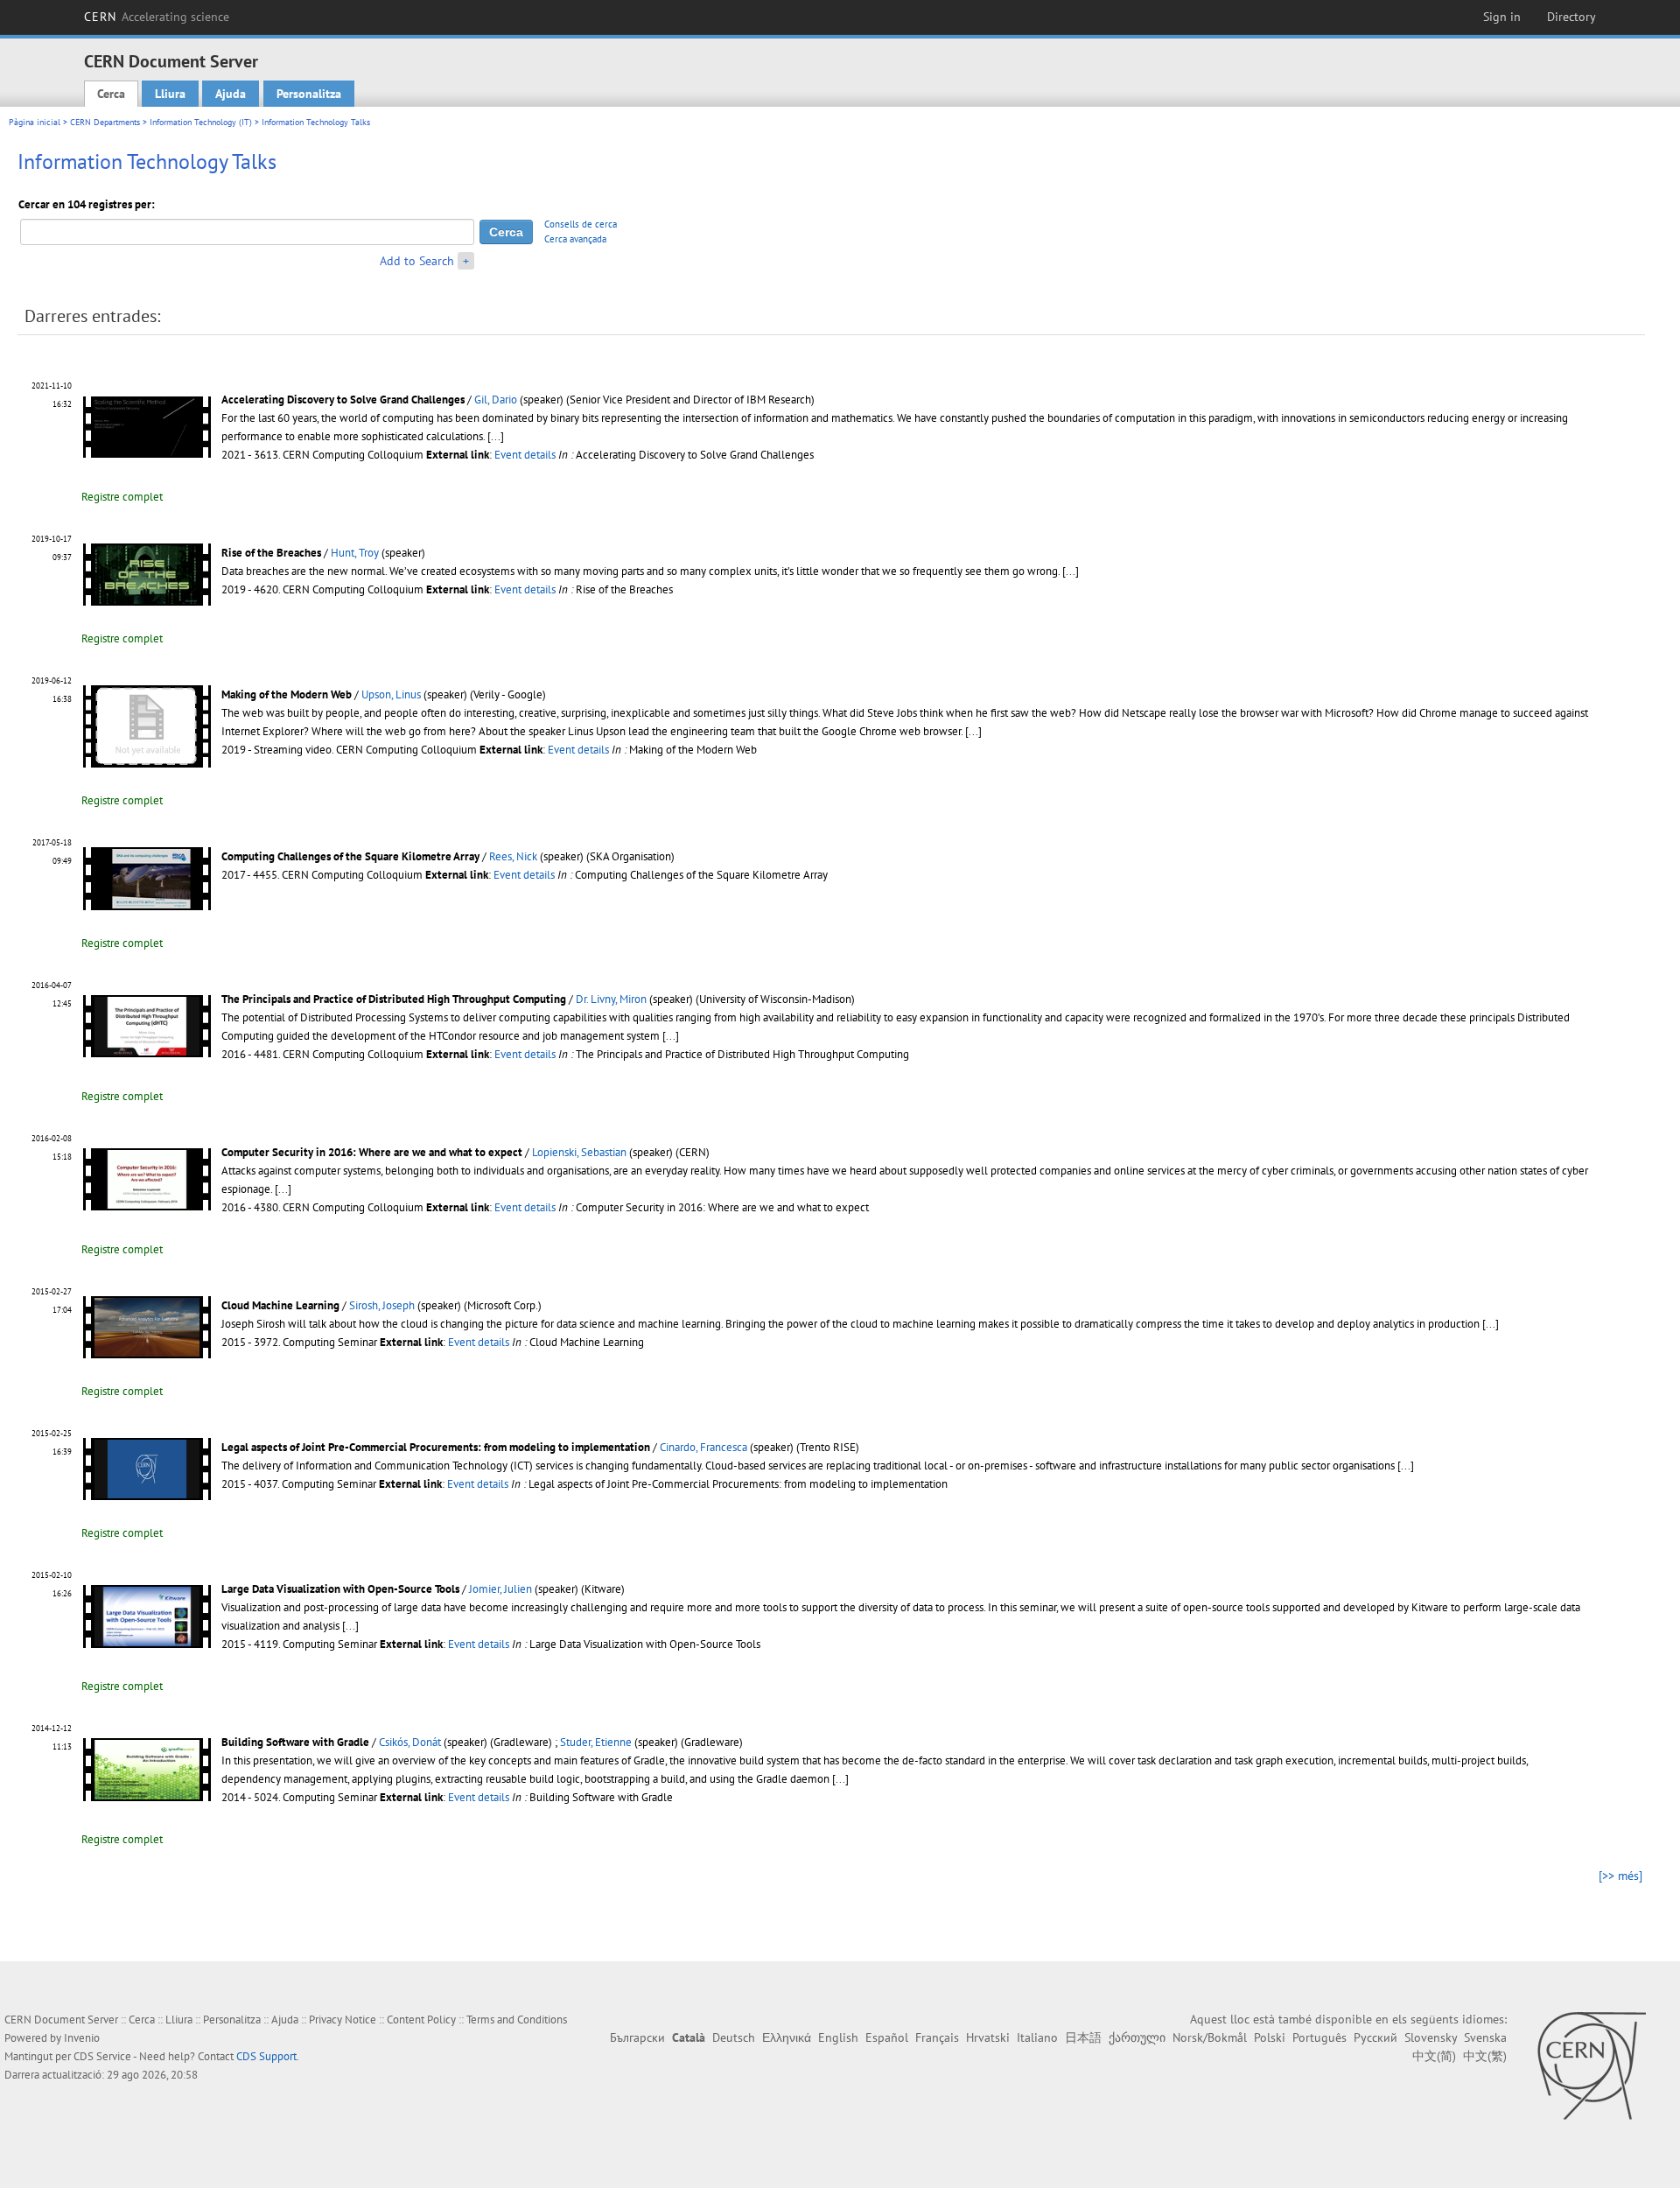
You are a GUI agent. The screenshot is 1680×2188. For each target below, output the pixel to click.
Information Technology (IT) (201, 122)
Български (637, 2037)
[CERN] (1591, 2065)
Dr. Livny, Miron (611, 999)
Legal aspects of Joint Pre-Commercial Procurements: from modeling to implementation (436, 1447)
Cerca (111, 94)
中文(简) (1434, 2056)
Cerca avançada (575, 239)
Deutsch (734, 2037)
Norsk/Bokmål (1210, 2037)
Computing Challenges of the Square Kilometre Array (350, 856)
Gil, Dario (496, 400)
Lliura (170, 94)
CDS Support (266, 2056)
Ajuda (231, 94)
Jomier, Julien (500, 1589)
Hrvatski (988, 2037)
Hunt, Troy (355, 553)
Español (887, 2037)
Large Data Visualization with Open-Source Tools (340, 1589)
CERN (157, 17)
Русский (1375, 2037)
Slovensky (1431, 2037)
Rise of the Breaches (271, 553)
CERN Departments (105, 122)
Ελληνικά (787, 2037)
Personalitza (309, 94)
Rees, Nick (513, 856)
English (838, 2037)
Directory (1571, 17)
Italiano (1037, 2037)
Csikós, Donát (410, 1742)
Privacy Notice (343, 2020)
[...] (496, 436)
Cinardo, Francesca (703, 1447)
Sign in (1502, 17)
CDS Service (102, 2056)
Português (1319, 2037)
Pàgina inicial (35, 122)
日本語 (1083, 2037)
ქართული (1137, 2037)
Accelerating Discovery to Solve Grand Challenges (343, 400)
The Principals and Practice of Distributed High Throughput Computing (394, 999)
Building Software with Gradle (295, 1742)
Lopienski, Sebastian (579, 1152)
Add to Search (417, 261)
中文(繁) (1485, 2056)
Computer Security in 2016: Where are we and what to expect (372, 1152)
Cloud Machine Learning (280, 1305)
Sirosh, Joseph (382, 1305)
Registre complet (122, 497)
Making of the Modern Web (287, 694)
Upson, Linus (391, 694)
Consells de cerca (581, 224)
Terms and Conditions (517, 2020)
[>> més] (1620, 1876)
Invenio (82, 2038)
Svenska (1485, 2037)
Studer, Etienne (596, 1742)
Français (937, 2037)
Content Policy (421, 2020)
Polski (1270, 2037)
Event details (525, 455)
